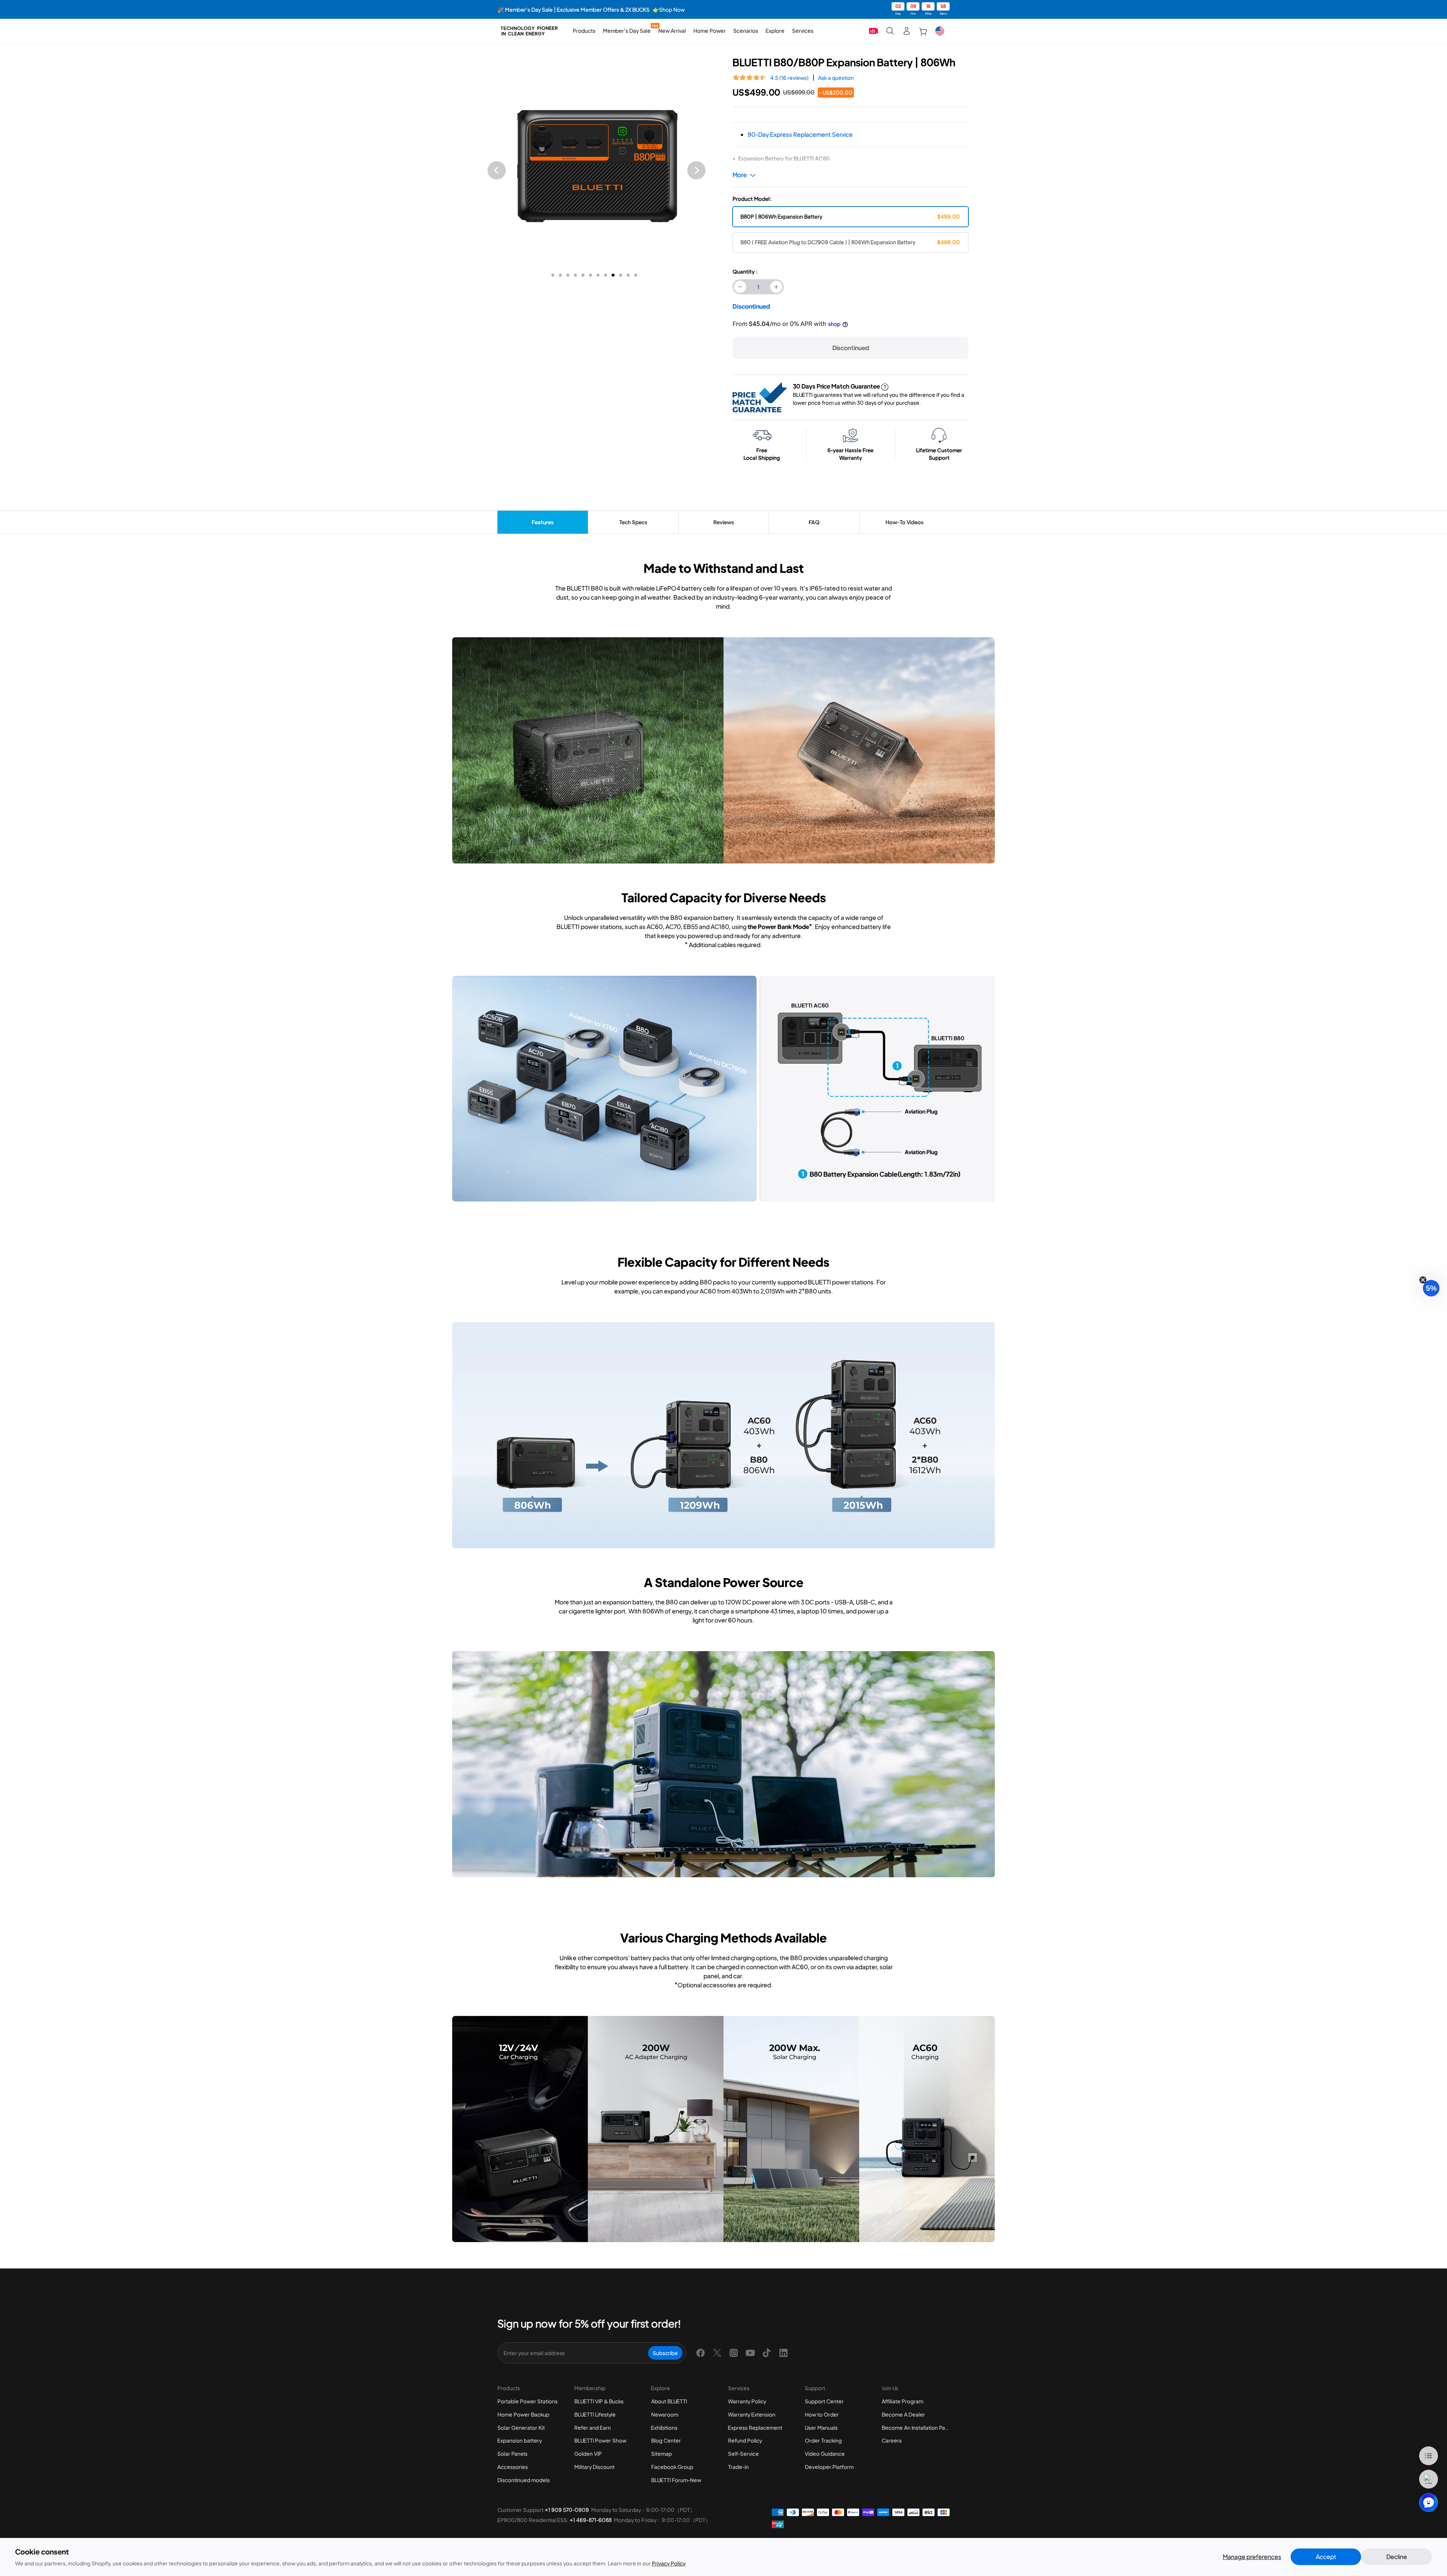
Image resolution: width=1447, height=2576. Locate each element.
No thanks (723, 1415)
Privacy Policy (669, 2563)
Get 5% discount (724, 1389)
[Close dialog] (829, 1150)
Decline (1397, 2557)
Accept (1326, 2557)
